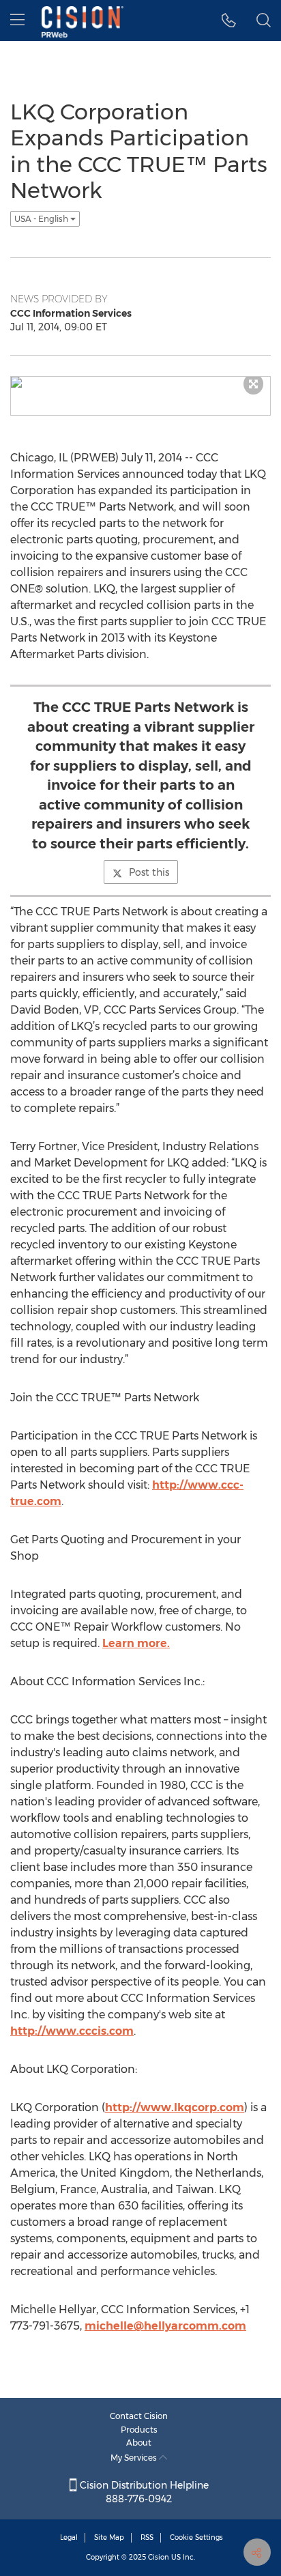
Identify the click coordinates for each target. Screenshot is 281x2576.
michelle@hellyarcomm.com (165, 2326)
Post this (149, 872)
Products (139, 2430)
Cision (159, 2557)
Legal (69, 2537)
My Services (135, 2458)
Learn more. (136, 1643)
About (139, 2443)
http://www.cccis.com (72, 2031)
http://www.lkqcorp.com (175, 2107)
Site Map (109, 2537)
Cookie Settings (196, 2537)
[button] (229, 20)
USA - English (42, 219)
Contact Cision (139, 2416)
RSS (147, 2537)
